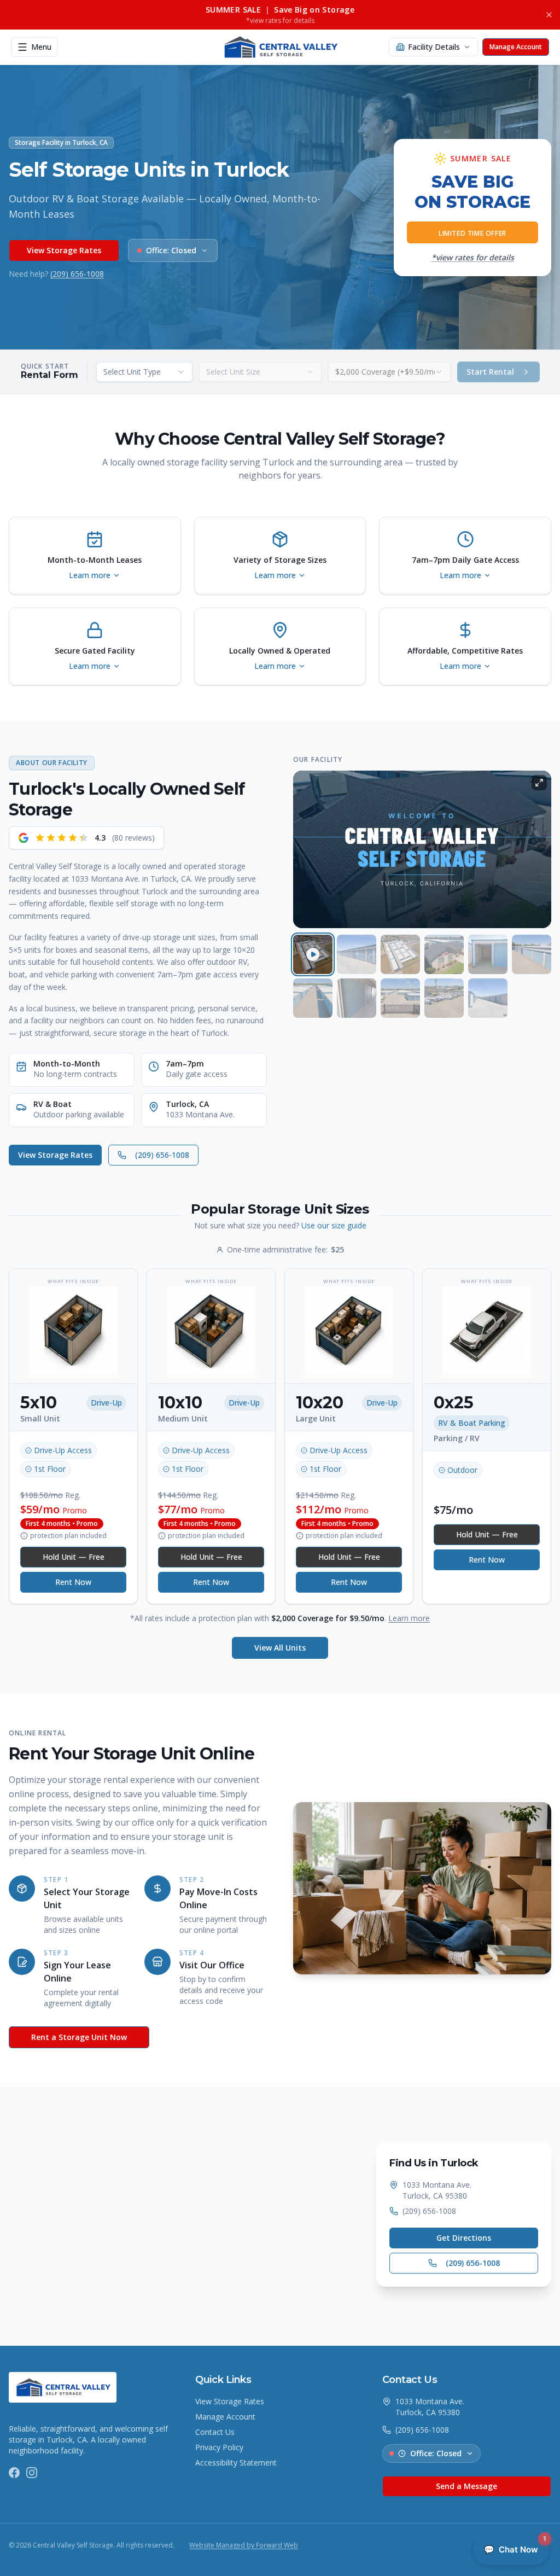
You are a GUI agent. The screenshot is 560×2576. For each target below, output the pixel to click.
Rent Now (73, 1582)
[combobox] (144, 372)
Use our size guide (334, 1225)
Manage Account (225, 2417)
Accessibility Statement (236, 2463)
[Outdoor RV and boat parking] (532, 954)
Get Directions (464, 2238)
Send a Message (466, 2486)
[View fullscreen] (539, 783)
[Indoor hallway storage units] (357, 998)
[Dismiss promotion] (549, 15)
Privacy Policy (219, 2447)
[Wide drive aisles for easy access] (488, 998)
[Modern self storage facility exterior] (400, 998)
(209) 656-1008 (77, 274)
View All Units (280, 1648)
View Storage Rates (64, 250)
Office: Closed (436, 2453)
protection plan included (68, 1536)
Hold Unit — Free (74, 1557)
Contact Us (215, 2432)
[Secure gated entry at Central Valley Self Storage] (444, 954)
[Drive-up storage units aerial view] (313, 998)
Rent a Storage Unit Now (79, 2037)
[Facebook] (14, 2473)
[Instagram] (32, 2473)
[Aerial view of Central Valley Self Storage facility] (400, 954)
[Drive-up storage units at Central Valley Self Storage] (357, 954)
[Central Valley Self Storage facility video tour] (313, 954)
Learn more (409, 1618)
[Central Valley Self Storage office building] (444, 998)
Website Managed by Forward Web (244, 2545)
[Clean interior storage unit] (488, 954)
